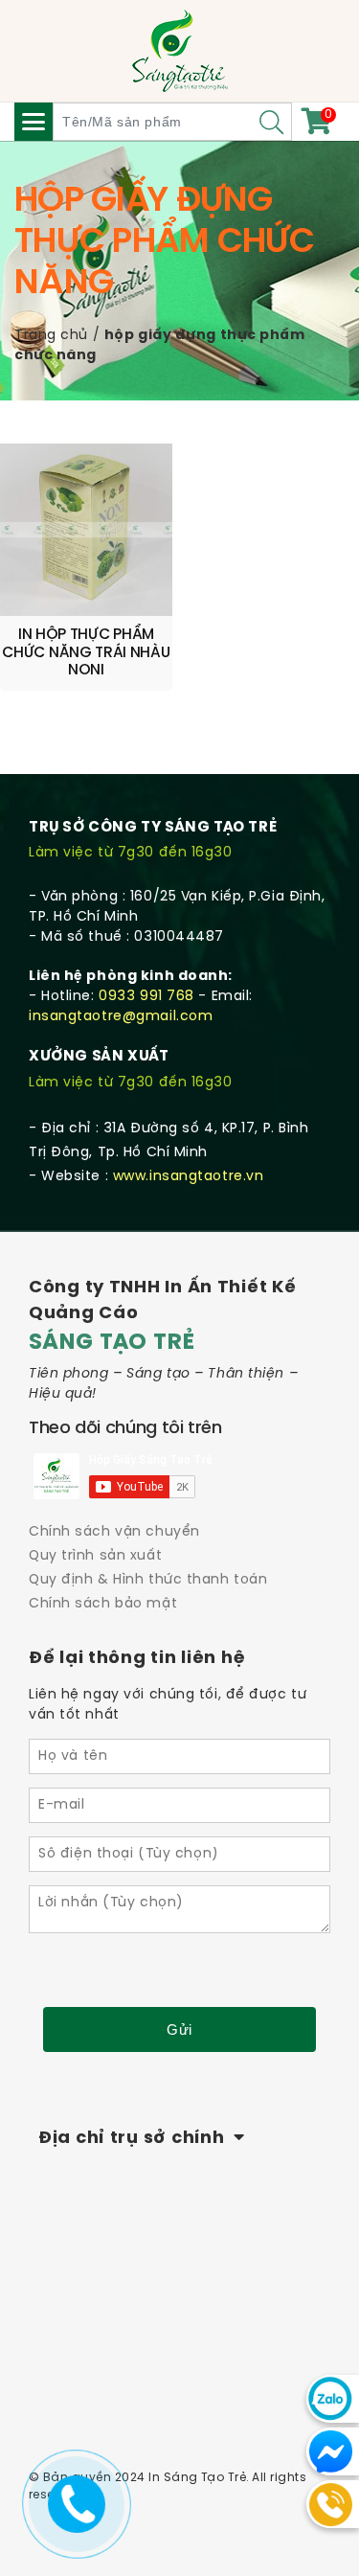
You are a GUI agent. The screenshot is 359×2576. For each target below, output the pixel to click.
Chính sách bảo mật (103, 1604)
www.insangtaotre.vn (189, 1177)
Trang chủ (51, 336)
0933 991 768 (146, 997)
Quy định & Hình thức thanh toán (148, 1580)
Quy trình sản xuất (95, 1556)
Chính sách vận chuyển (114, 1532)
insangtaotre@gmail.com (121, 1017)
